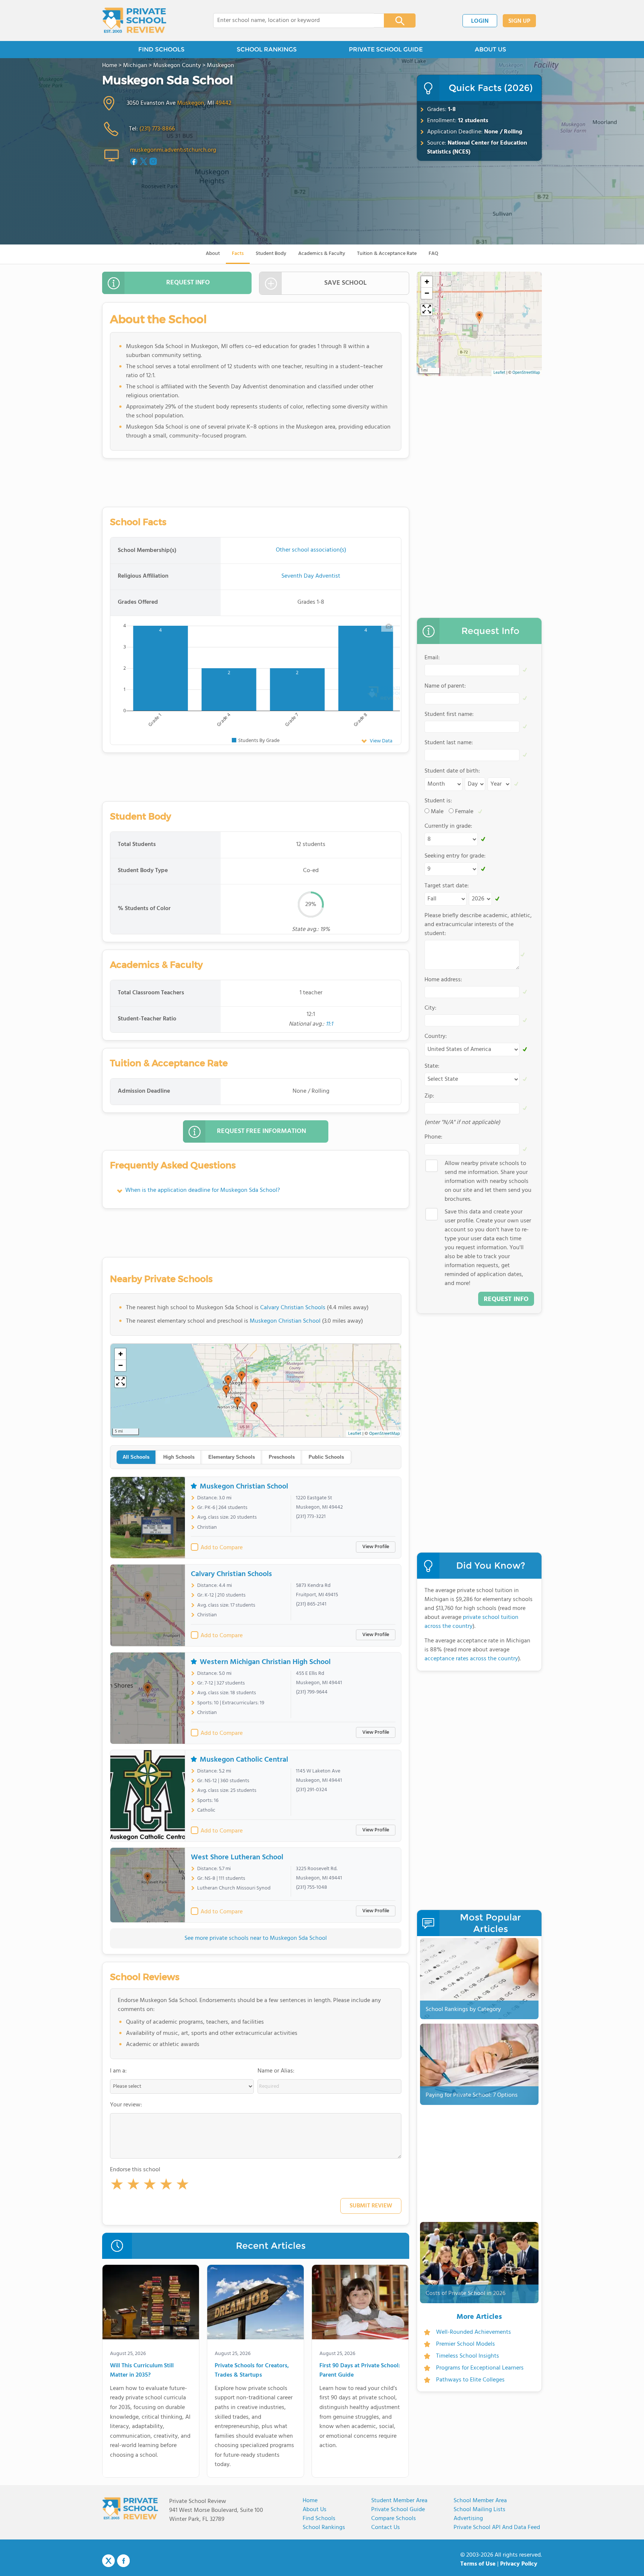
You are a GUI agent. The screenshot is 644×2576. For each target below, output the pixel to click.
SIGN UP (519, 21)
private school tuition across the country (471, 1622)
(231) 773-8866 (157, 129)
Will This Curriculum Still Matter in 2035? (142, 2371)
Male (437, 812)
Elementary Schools (232, 1457)
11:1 (329, 1024)
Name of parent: (445, 686)
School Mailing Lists (479, 2510)
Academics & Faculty (322, 254)
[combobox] (293, 20)
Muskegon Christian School (285, 1321)
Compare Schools (394, 2519)
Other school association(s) (311, 550)
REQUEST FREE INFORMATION (261, 1131)
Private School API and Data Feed (497, 2528)
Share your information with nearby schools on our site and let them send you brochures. (488, 1181)
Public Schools (326, 1457)
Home (310, 2501)
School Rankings (324, 2528)
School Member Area (480, 2501)
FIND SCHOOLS (161, 49)
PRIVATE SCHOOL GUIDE (386, 49)
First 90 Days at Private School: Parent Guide (360, 2371)
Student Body (271, 254)
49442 (223, 103)
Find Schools (319, 2519)
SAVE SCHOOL (345, 283)
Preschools (282, 1457)
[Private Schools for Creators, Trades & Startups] (255, 2304)
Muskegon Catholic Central (244, 1760)
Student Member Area (399, 2501)
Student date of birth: (452, 771)
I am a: (118, 2071)
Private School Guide (398, 2510)
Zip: (429, 1096)
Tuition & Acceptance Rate (387, 254)
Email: (432, 658)
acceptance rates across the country (471, 1659)
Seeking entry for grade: (455, 856)
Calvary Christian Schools (293, 1308)
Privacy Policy (519, 2564)
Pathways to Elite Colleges (470, 2380)
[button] (117, 2186)
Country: (436, 1036)
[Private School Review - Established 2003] (134, 20)
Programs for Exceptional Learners (480, 2368)
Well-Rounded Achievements (473, 2332)
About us (315, 2510)
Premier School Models (465, 2344)
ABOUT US (490, 49)
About (213, 254)
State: (432, 1066)
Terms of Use (478, 2564)
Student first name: (449, 714)
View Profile (376, 1547)
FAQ (433, 254)
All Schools (136, 1457)
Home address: (443, 980)
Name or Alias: (276, 2071)
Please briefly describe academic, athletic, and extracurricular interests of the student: (478, 925)
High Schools (179, 1457)
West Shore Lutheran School (237, 1857)
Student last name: (449, 743)
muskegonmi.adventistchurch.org (173, 150)
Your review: (126, 2105)
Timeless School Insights (468, 2356)
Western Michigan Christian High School (265, 1662)
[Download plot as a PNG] (389, 626)
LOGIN (480, 21)
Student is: (438, 801)
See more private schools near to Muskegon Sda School (256, 1938)
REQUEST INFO (188, 283)
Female (464, 812)
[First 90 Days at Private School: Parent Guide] (360, 2304)
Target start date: (447, 886)
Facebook (123, 2561)
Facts (238, 254)
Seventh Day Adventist (311, 576)
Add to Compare (222, 1548)
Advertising (468, 2519)
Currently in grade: (448, 826)
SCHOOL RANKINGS (267, 49)
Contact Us (386, 2528)
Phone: (433, 1137)
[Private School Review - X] (108, 2561)
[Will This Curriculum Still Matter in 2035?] (151, 2304)
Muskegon (191, 103)
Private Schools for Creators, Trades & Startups (252, 2371)
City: (430, 1008)
